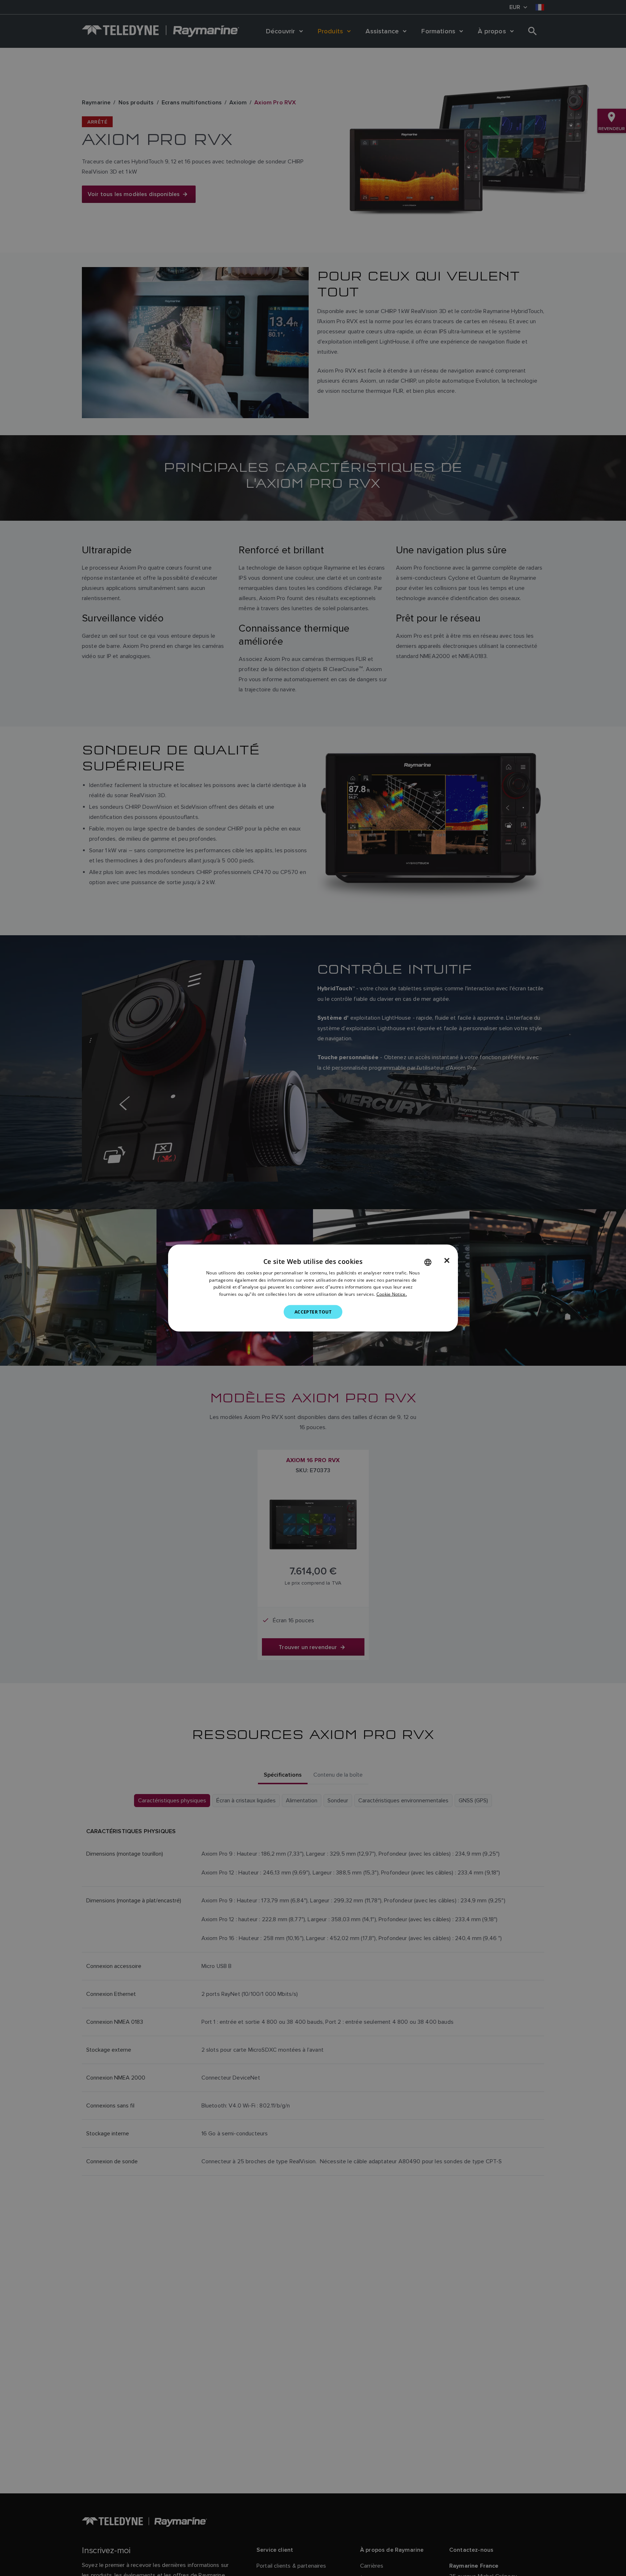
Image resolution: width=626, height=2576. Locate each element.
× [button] (447, 1260)
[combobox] (428, 1262)
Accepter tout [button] (313, 1312)
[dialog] (313, 1288)
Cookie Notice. (392, 1294)
